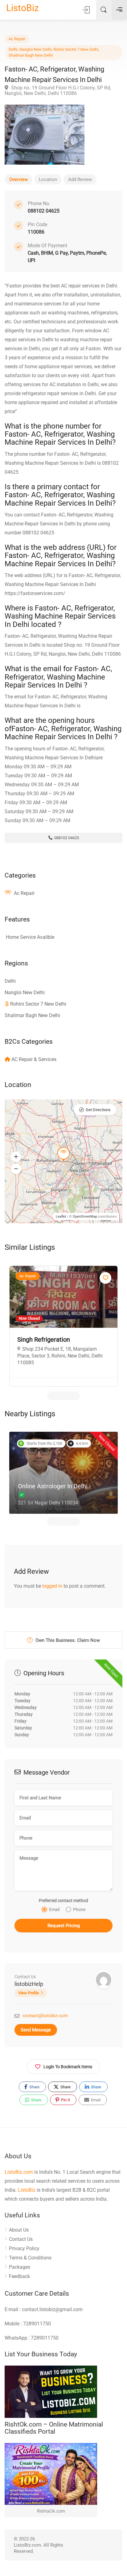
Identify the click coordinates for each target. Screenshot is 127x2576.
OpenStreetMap (85, 1217)
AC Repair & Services (34, 1059)
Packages (20, 2267)
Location (48, 179)
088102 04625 (66, 838)
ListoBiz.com (19, 2172)
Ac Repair (17, 39)
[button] (16, 1157)
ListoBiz (23, 8)
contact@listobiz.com (45, 2016)
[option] (63, 1326)
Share (34, 2087)
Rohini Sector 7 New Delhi (76, 49)
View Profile (29, 1993)
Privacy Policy (24, 2248)
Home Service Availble (30, 937)
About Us (19, 2230)
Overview (18, 179)
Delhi (13, 49)
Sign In (87, 10)
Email (95, 2100)
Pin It (65, 2100)
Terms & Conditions (30, 2258)
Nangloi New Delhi (35, 49)
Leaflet (61, 1217)
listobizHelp (29, 1984)
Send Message (36, 2030)
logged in (52, 1586)
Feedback (19, 2276)
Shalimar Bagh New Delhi (31, 55)
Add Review (80, 179)
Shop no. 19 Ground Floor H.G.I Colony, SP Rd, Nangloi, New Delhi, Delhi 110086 (58, 91)
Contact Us (21, 2239)
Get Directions (98, 1110)
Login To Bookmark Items (68, 2067)
